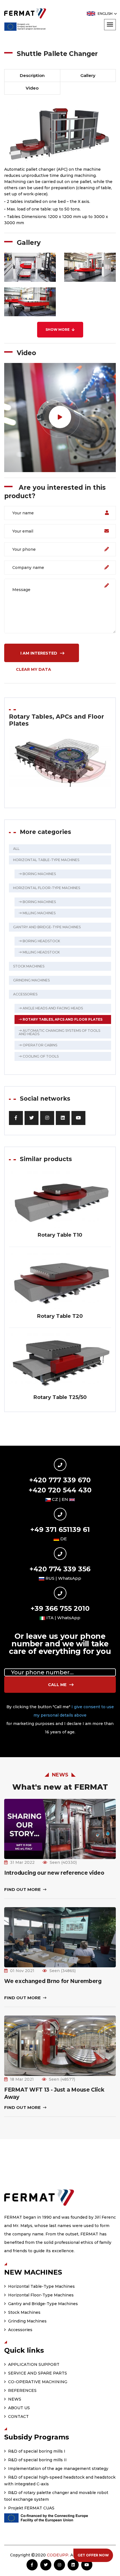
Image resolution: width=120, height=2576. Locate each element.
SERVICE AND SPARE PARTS (37, 2373)
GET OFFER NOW (93, 2555)
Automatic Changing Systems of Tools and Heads (59, 1032)
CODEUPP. (58, 2555)
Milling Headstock (41, 952)
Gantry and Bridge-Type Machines (47, 927)
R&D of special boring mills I (36, 2451)
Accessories (25, 994)
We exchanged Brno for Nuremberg (53, 1981)
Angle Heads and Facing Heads (52, 1008)
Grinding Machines (31, 980)
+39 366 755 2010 (60, 1608)
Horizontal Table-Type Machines (46, 860)
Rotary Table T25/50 (60, 1397)
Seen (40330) (63, 1862)
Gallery (88, 75)
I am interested (39, 653)
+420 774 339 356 (60, 1569)
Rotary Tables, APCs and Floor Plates (62, 1019)
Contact (18, 2416)
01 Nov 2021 (22, 1971)
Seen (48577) (62, 2079)
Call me (58, 1685)
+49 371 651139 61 (60, 1530)
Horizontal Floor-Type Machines (47, 888)
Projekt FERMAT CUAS (31, 2508)
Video (32, 88)
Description (32, 75)
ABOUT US (18, 2408)
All (16, 849)
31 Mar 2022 (22, 1862)
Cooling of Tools (40, 1056)
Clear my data (33, 669)
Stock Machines (29, 966)
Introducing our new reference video (54, 1873)
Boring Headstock (41, 941)
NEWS (14, 2399)
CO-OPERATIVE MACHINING (37, 2382)
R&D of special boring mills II (37, 2460)
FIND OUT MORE (23, 1889)
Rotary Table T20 (60, 1316)
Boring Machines (39, 874)
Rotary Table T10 (60, 1235)
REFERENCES (22, 2390)
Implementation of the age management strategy (58, 2469)
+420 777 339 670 (60, 1480)
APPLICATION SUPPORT (33, 2364)
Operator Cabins (39, 1045)
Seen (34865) (63, 1971)
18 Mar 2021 (22, 2079)
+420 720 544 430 (60, 1490)
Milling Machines (39, 913)
